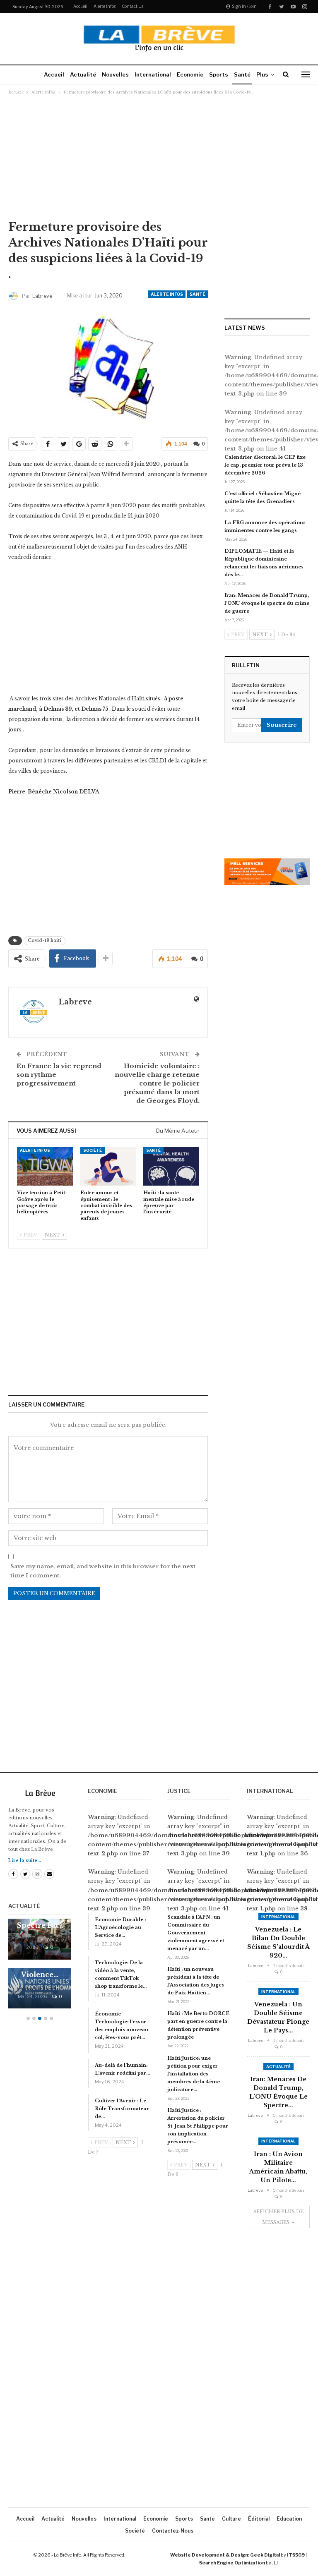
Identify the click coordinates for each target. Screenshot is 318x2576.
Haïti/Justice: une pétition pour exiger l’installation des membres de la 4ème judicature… (194, 2074)
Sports (219, 74)
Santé (242, 74)
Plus (262, 74)
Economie (190, 74)
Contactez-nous (173, 2531)
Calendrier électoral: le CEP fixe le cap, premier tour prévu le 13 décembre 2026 (265, 465)
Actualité (83, 74)
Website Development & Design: (210, 2555)
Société (93, 1150)
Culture (231, 2519)
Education (289, 2519)
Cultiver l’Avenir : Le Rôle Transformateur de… (122, 2109)
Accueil (80, 6)
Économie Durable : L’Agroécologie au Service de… (120, 1927)
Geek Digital (265, 2555)
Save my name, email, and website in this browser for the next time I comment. (103, 1571)
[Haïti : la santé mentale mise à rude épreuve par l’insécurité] (171, 1166)
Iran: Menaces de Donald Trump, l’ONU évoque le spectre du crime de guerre (267, 603)
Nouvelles (115, 74)
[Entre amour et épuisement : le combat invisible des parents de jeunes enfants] (108, 1166)
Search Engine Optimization (232, 2563)
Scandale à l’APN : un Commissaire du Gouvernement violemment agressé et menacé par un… (196, 1933)
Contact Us (132, 6)
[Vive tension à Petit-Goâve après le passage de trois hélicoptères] (45, 1166)
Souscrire (282, 725)
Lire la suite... (25, 1861)
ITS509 (296, 2555)
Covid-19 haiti (45, 941)
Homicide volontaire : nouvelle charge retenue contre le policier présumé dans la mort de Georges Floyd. (157, 1083)
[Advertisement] (159, 157)
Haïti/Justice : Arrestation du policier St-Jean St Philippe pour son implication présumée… (198, 2126)
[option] (40, 1968)
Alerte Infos (105, 6)
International (153, 74)
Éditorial (259, 2519)
